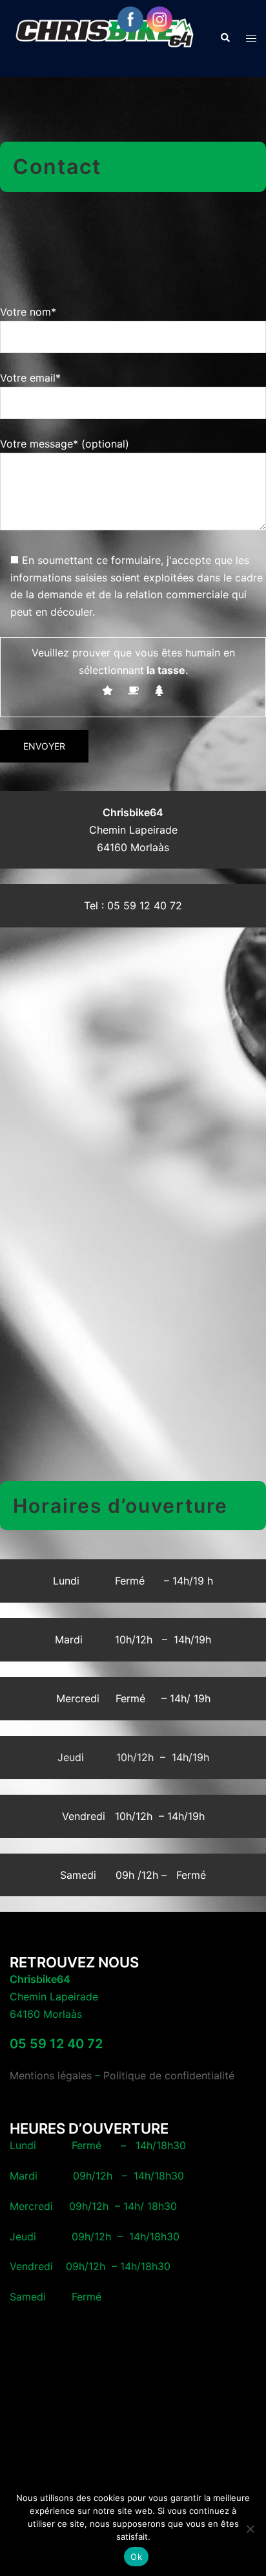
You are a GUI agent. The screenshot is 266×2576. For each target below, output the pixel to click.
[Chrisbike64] (105, 38)
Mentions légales (51, 2075)
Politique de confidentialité (169, 2075)
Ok (136, 2557)
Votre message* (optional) (65, 444)
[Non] (250, 2529)
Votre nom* (28, 312)
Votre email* (30, 378)
